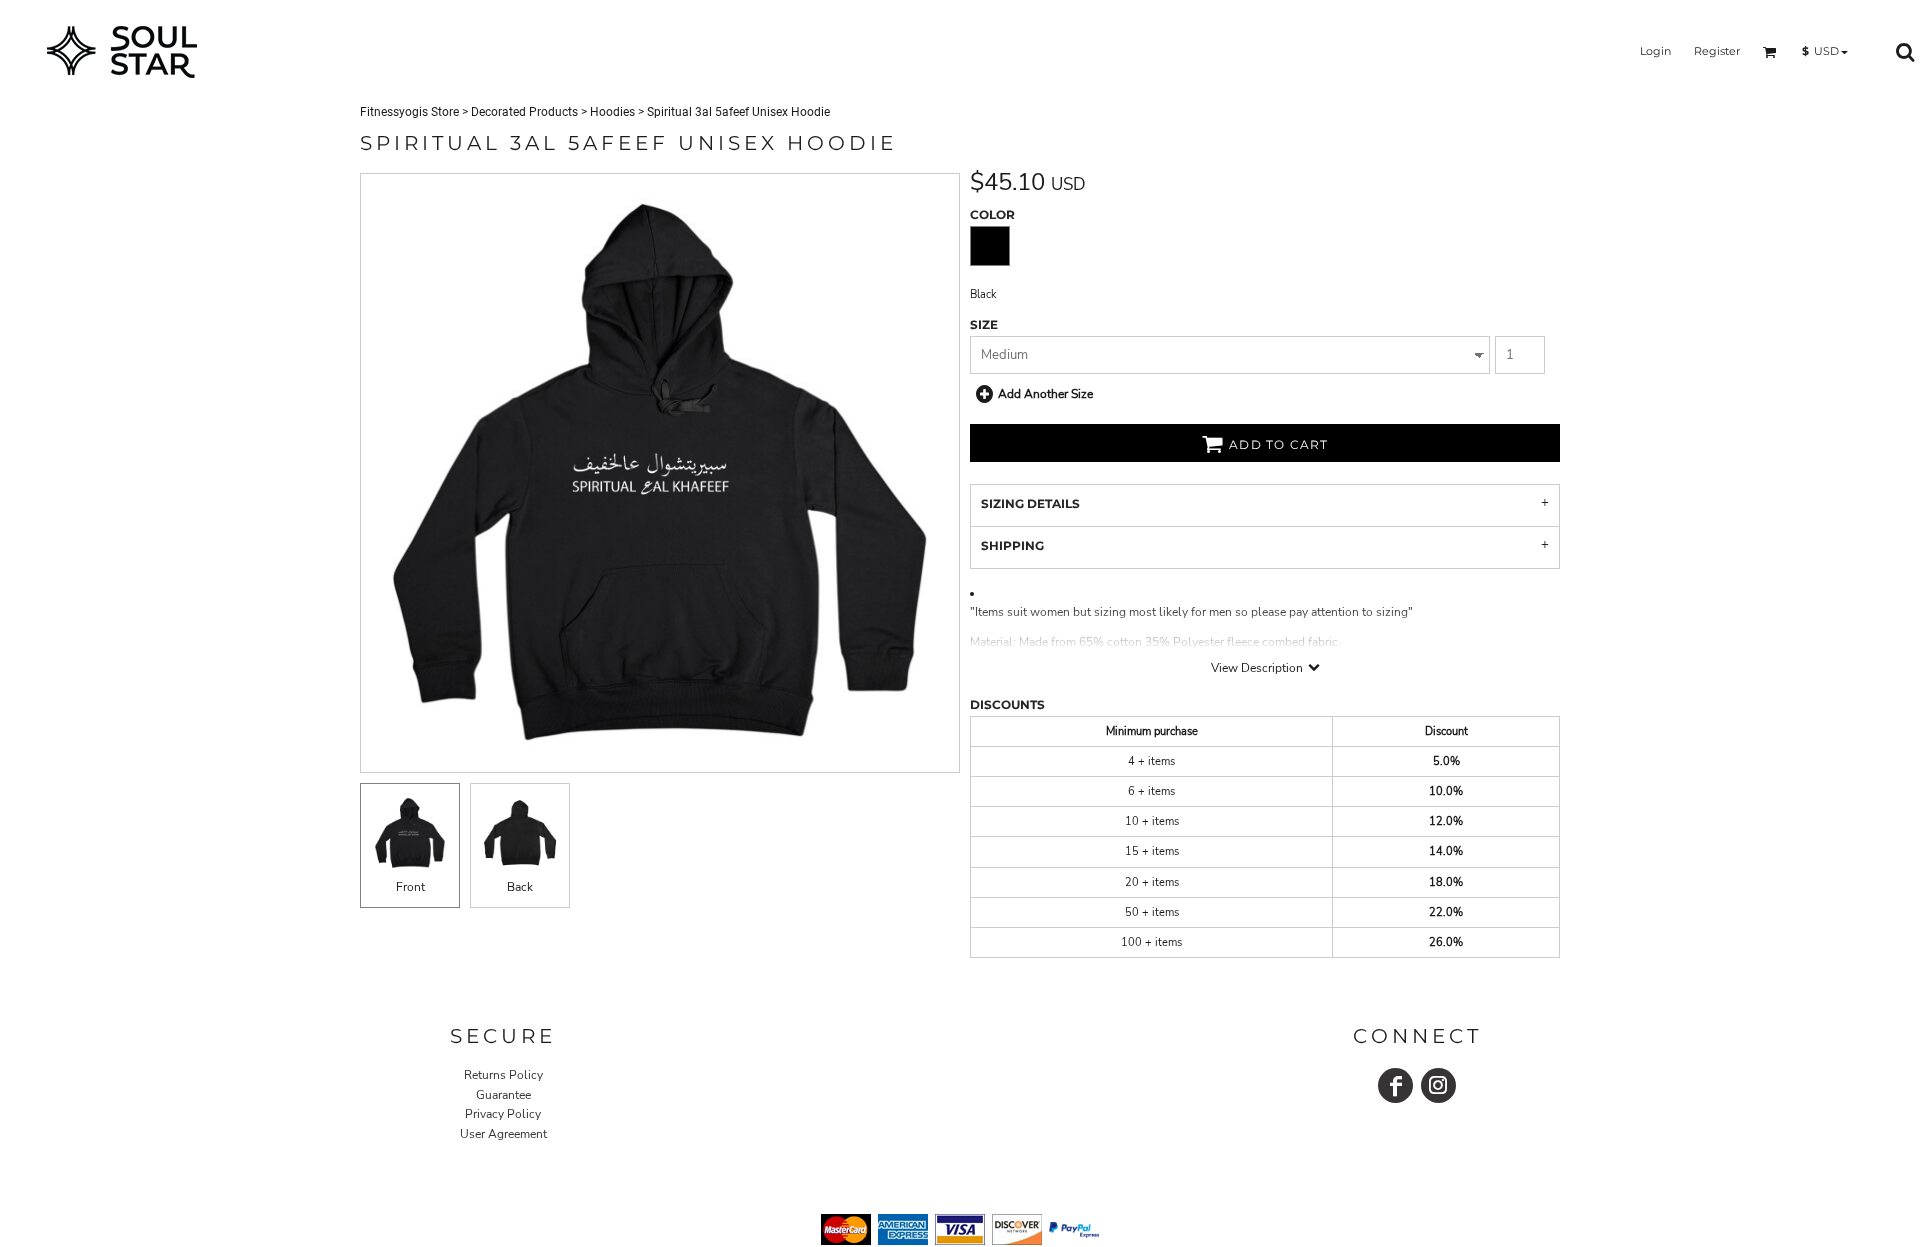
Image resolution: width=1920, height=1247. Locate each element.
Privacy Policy (503, 1114)
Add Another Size (1045, 394)
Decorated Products (524, 112)
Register (1717, 51)
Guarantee (503, 1095)
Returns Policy (503, 1075)
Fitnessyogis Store (409, 112)
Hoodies (612, 112)
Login (1655, 51)
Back (520, 887)
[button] (1770, 52)
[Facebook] (1395, 1085)
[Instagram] (1438, 1085)
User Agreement (503, 1134)
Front (410, 887)
